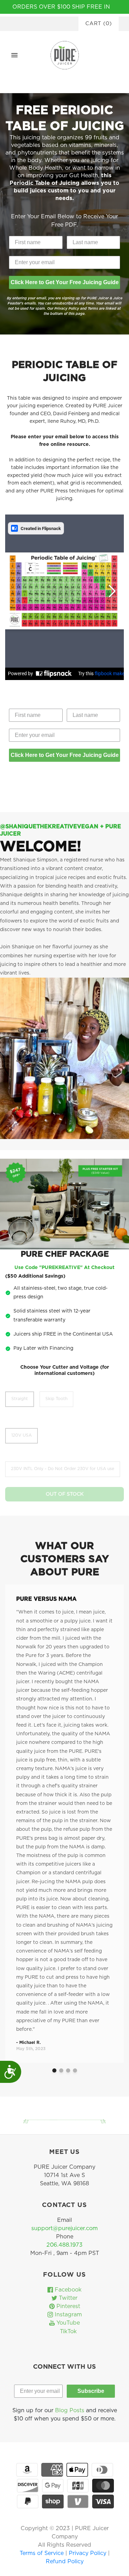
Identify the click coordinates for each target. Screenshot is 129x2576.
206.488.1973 (64, 2245)
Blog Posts (70, 2410)
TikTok (67, 2332)
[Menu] (14, 55)
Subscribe (91, 2391)
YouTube (67, 2323)
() (99, 24)
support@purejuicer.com (64, 2228)
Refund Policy (65, 2562)
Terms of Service (42, 2553)
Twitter (67, 2298)
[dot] (54, 2070)
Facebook (67, 2290)
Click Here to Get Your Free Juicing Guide (65, 282)
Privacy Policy (88, 2553)
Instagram (67, 2315)
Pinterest (67, 2306)
